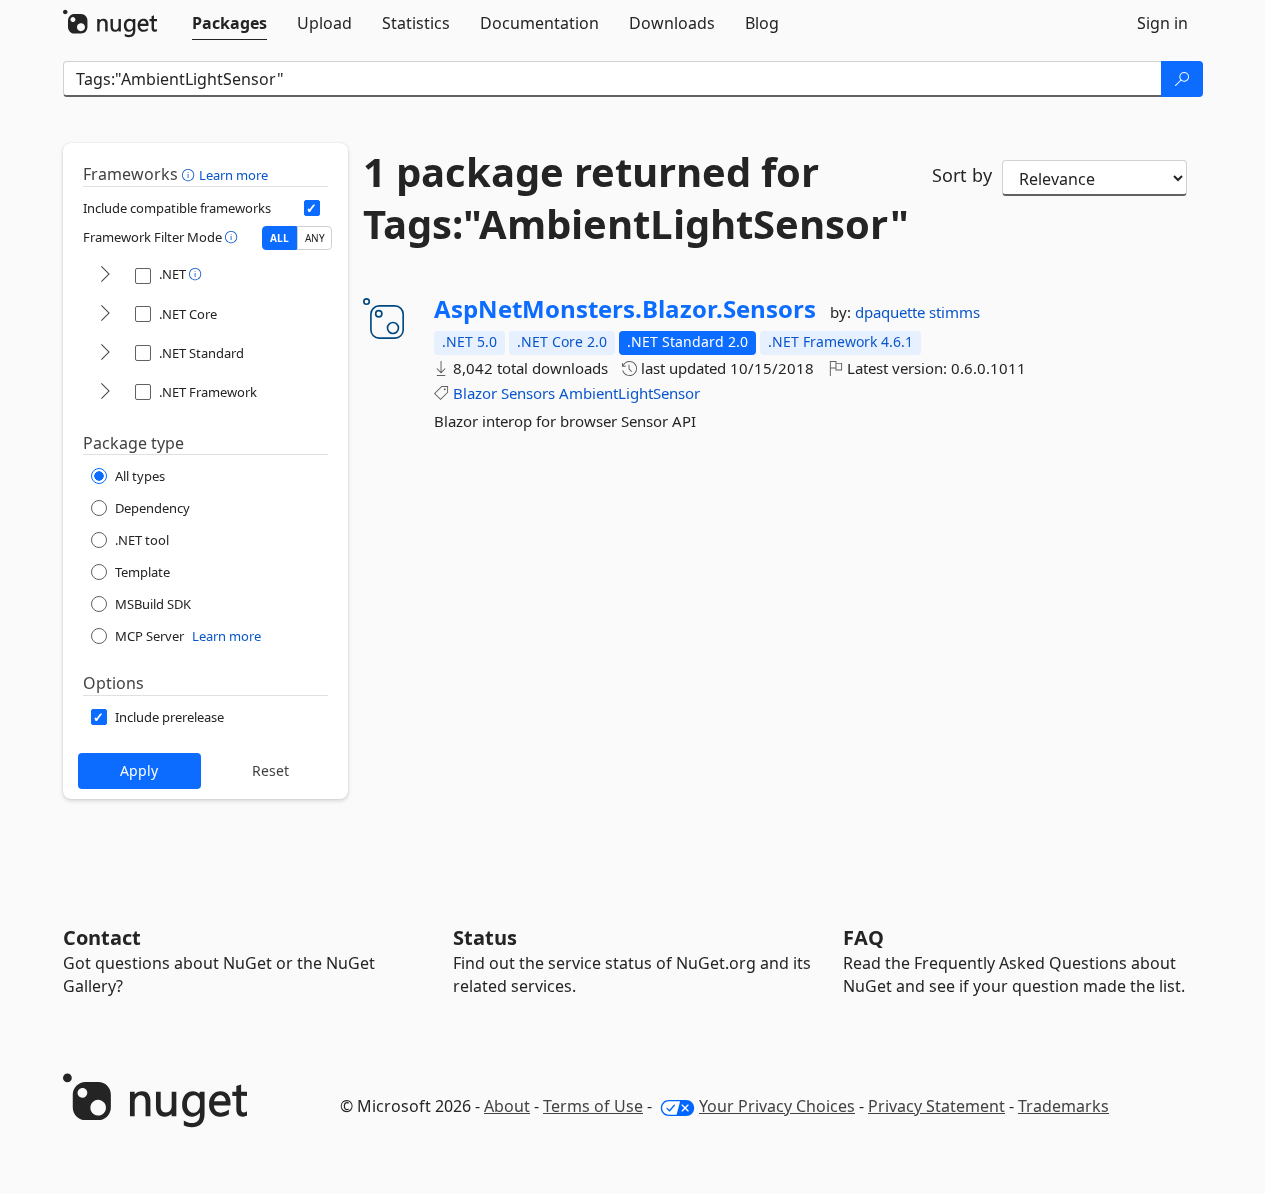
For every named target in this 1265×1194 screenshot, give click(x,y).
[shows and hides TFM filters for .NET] (105, 275)
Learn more (233, 175)
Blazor (475, 393)
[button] (190, 174)
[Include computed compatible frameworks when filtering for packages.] (312, 208)
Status (485, 937)
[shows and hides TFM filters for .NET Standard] (105, 353)
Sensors (528, 393)
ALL (279, 238)
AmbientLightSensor (629, 393)
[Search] (1182, 79)
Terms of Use (593, 1106)
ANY (315, 238)
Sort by (962, 175)
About (507, 1106)
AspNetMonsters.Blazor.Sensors (625, 309)
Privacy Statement (936, 1106)
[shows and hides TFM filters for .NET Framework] (105, 392)
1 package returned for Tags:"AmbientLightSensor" (633, 198)
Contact (102, 937)
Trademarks (1063, 1106)
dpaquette (892, 312)
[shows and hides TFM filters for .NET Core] (105, 314)
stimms (954, 312)
